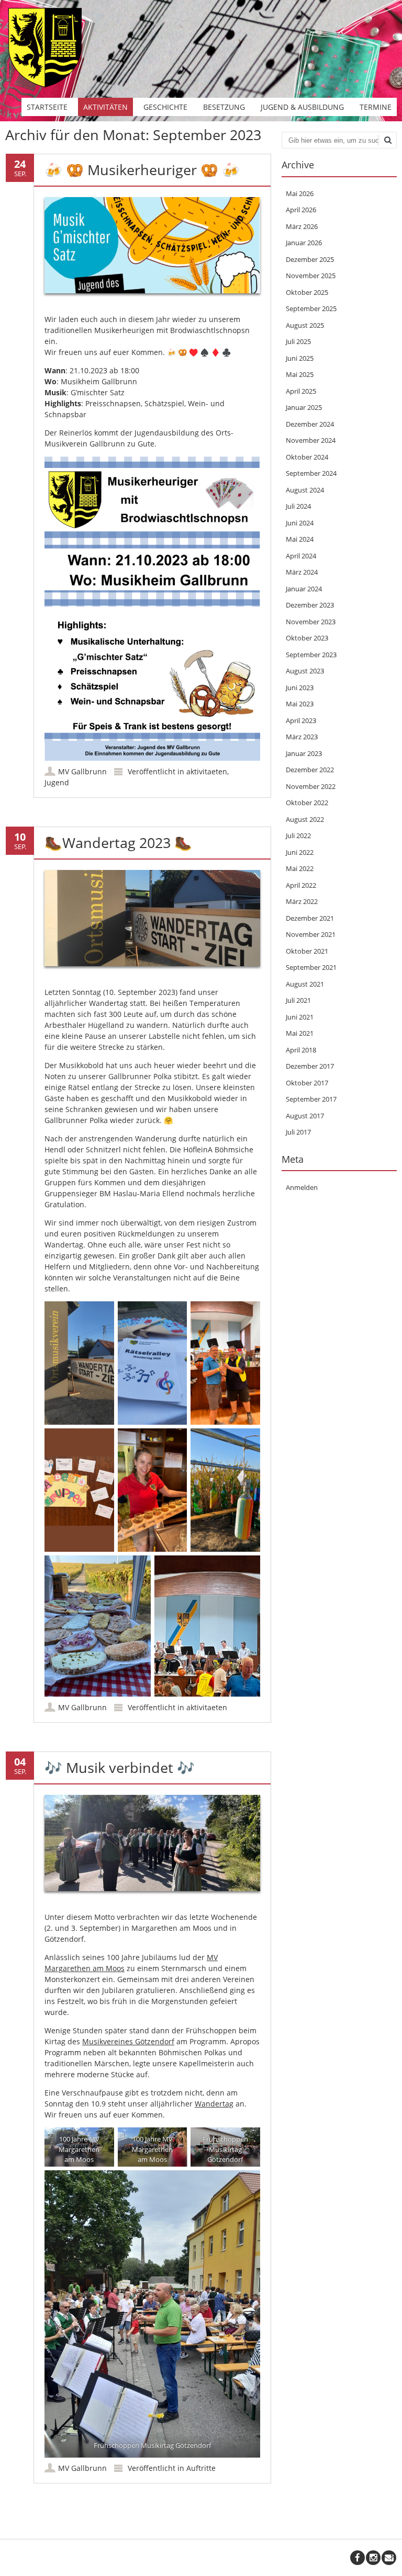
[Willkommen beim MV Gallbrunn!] (44, 87)
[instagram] (373, 2558)
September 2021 (311, 967)
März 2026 (302, 226)
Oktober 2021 (307, 951)
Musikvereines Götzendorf (128, 2041)
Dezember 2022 (310, 770)
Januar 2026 (304, 243)
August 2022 (305, 819)
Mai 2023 (300, 704)
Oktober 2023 (307, 638)
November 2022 (311, 786)
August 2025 (305, 325)
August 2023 (305, 671)
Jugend (57, 782)
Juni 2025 (300, 358)
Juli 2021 (298, 1000)
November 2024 (311, 440)
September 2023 (311, 655)
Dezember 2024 (310, 424)
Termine (376, 107)
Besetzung (224, 107)
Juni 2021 (300, 1017)
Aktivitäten (105, 107)
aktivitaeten (207, 771)
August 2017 (305, 1116)
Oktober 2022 (307, 803)
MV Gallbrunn (82, 771)
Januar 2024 (304, 589)
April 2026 (301, 210)
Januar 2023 (304, 753)
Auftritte (201, 2468)
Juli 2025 (298, 341)
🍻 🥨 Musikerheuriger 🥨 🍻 (142, 170)
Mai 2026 (300, 193)
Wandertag (214, 2104)
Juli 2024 (298, 506)
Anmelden (302, 1187)
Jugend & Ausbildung (302, 107)
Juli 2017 (298, 1132)
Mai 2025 (300, 374)
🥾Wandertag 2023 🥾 (118, 843)
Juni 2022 (300, 852)
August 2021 (305, 984)
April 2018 (301, 1050)
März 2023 (302, 737)
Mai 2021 (300, 1033)
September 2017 (311, 1099)
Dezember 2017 (310, 1066)
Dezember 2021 (310, 918)
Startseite (47, 107)
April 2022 (301, 885)
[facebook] (358, 2558)
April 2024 (301, 556)
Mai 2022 (300, 868)
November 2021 (311, 934)
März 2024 (302, 572)
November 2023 (311, 622)
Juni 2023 (300, 688)
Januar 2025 (304, 407)
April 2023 (301, 720)
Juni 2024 (300, 523)
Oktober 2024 (307, 457)
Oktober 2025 (307, 292)
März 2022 (302, 901)
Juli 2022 (298, 835)
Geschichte (165, 107)
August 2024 (305, 490)
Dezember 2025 (310, 259)
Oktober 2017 (307, 1083)
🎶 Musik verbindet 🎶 (120, 1767)
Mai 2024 (300, 539)
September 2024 (311, 473)
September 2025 (311, 308)
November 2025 (311, 276)
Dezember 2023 (310, 605)
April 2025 (301, 391)
